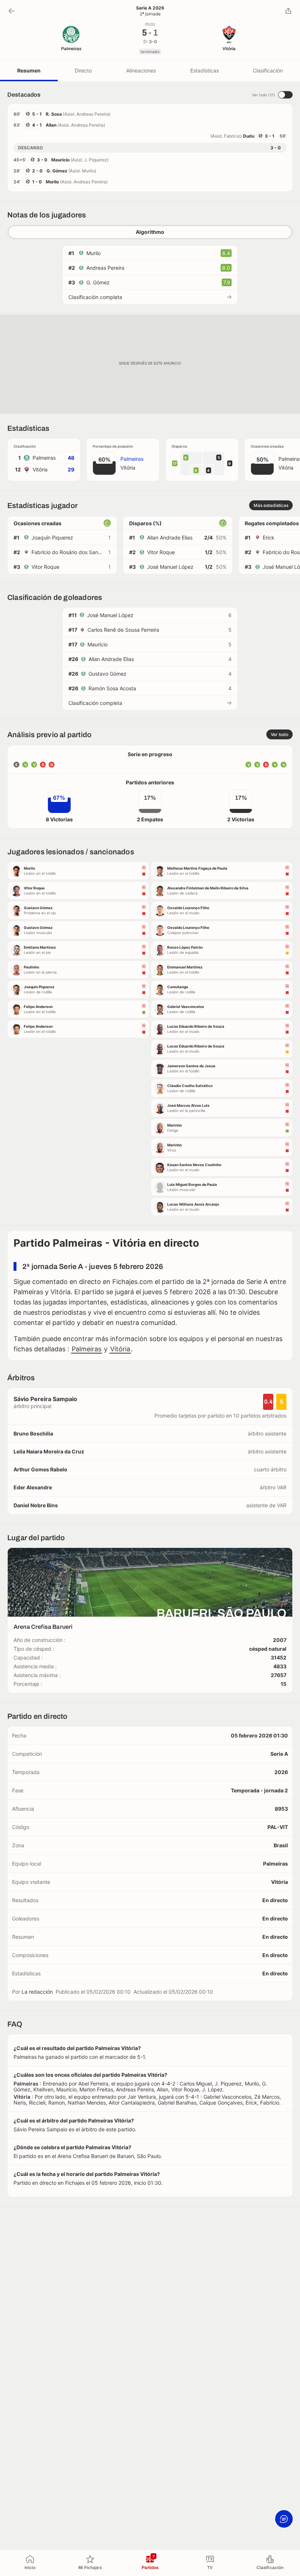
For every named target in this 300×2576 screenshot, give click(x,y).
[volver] (12, 11)
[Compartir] (288, 11)
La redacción (37, 1992)
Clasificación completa (95, 297)
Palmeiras (87, 1349)
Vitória (120, 1349)
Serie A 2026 (150, 8)
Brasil (281, 1845)
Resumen (29, 70)
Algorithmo (150, 232)
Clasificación (268, 70)
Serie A (279, 1754)
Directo (83, 70)
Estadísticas (205, 70)
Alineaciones (141, 70)
